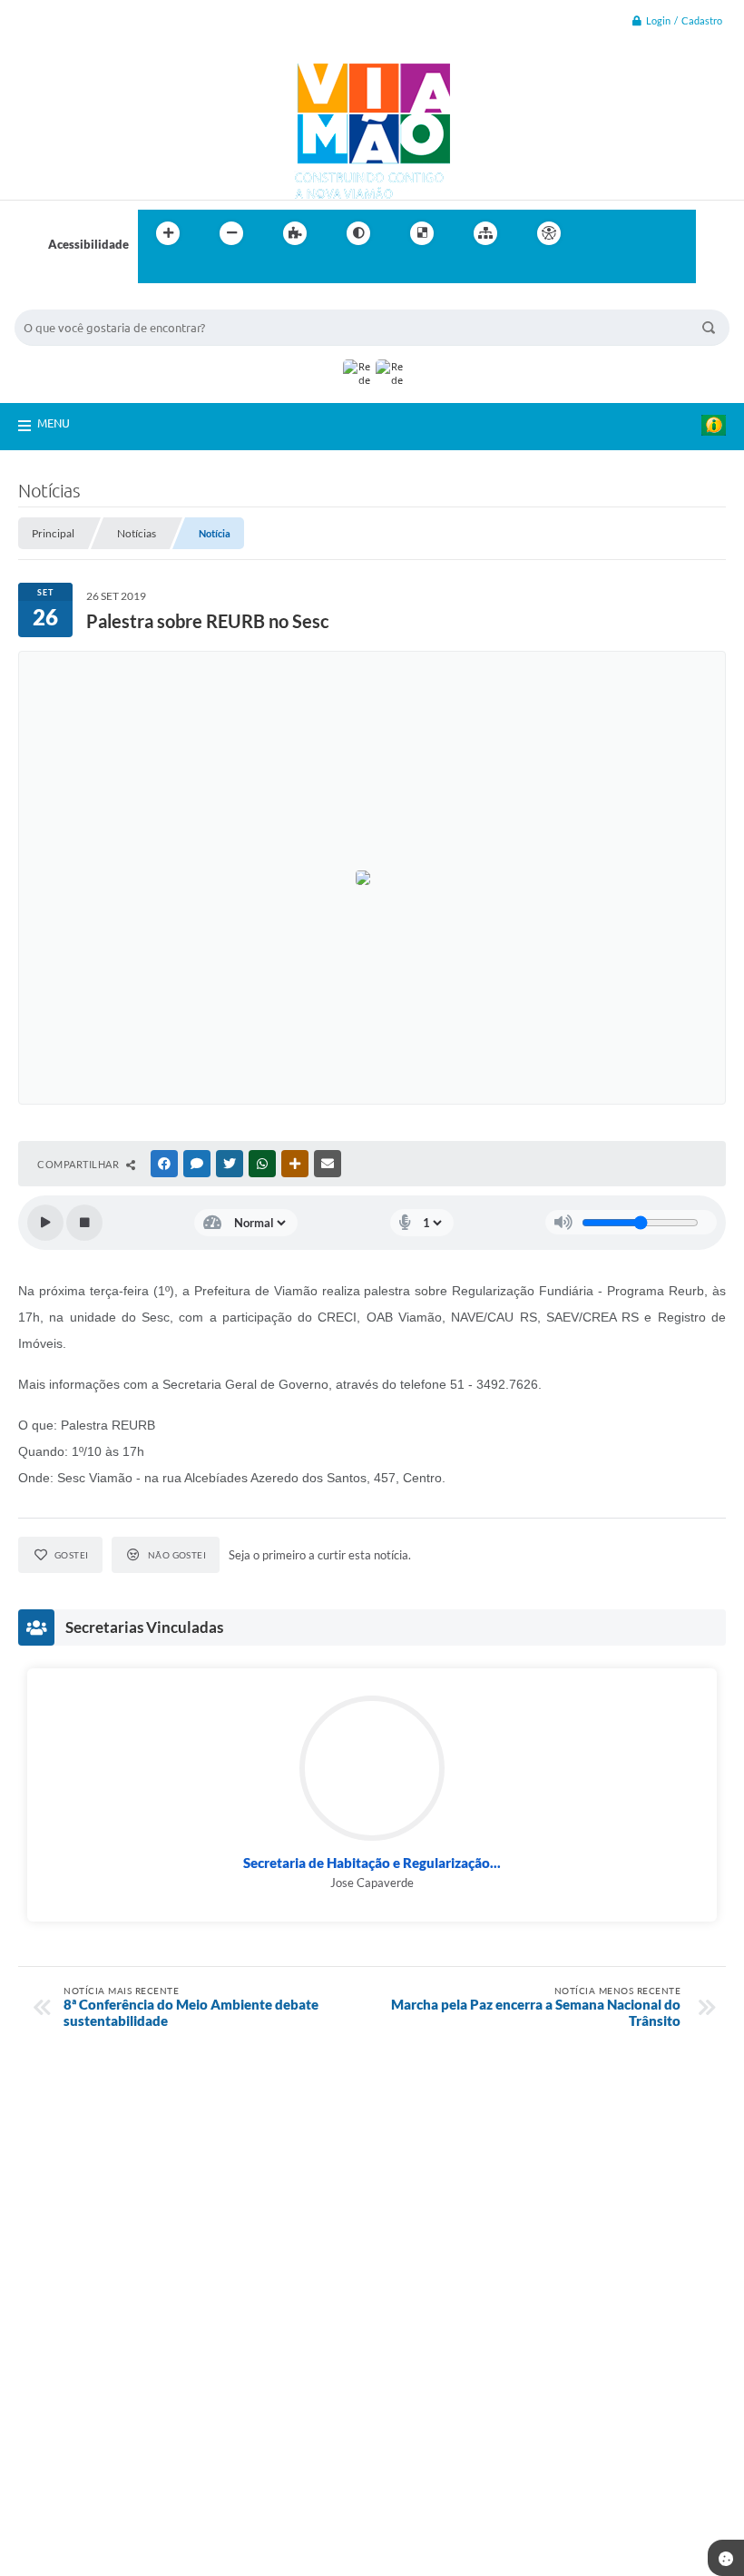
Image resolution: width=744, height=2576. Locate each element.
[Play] (45, 1223)
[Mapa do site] (485, 233)
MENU (54, 423)
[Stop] (84, 1223)
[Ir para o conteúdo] (601, 233)
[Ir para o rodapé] (196, 270)
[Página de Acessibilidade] (549, 233)
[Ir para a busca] (156, 270)
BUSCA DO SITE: (68, 301)
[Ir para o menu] (641, 233)
